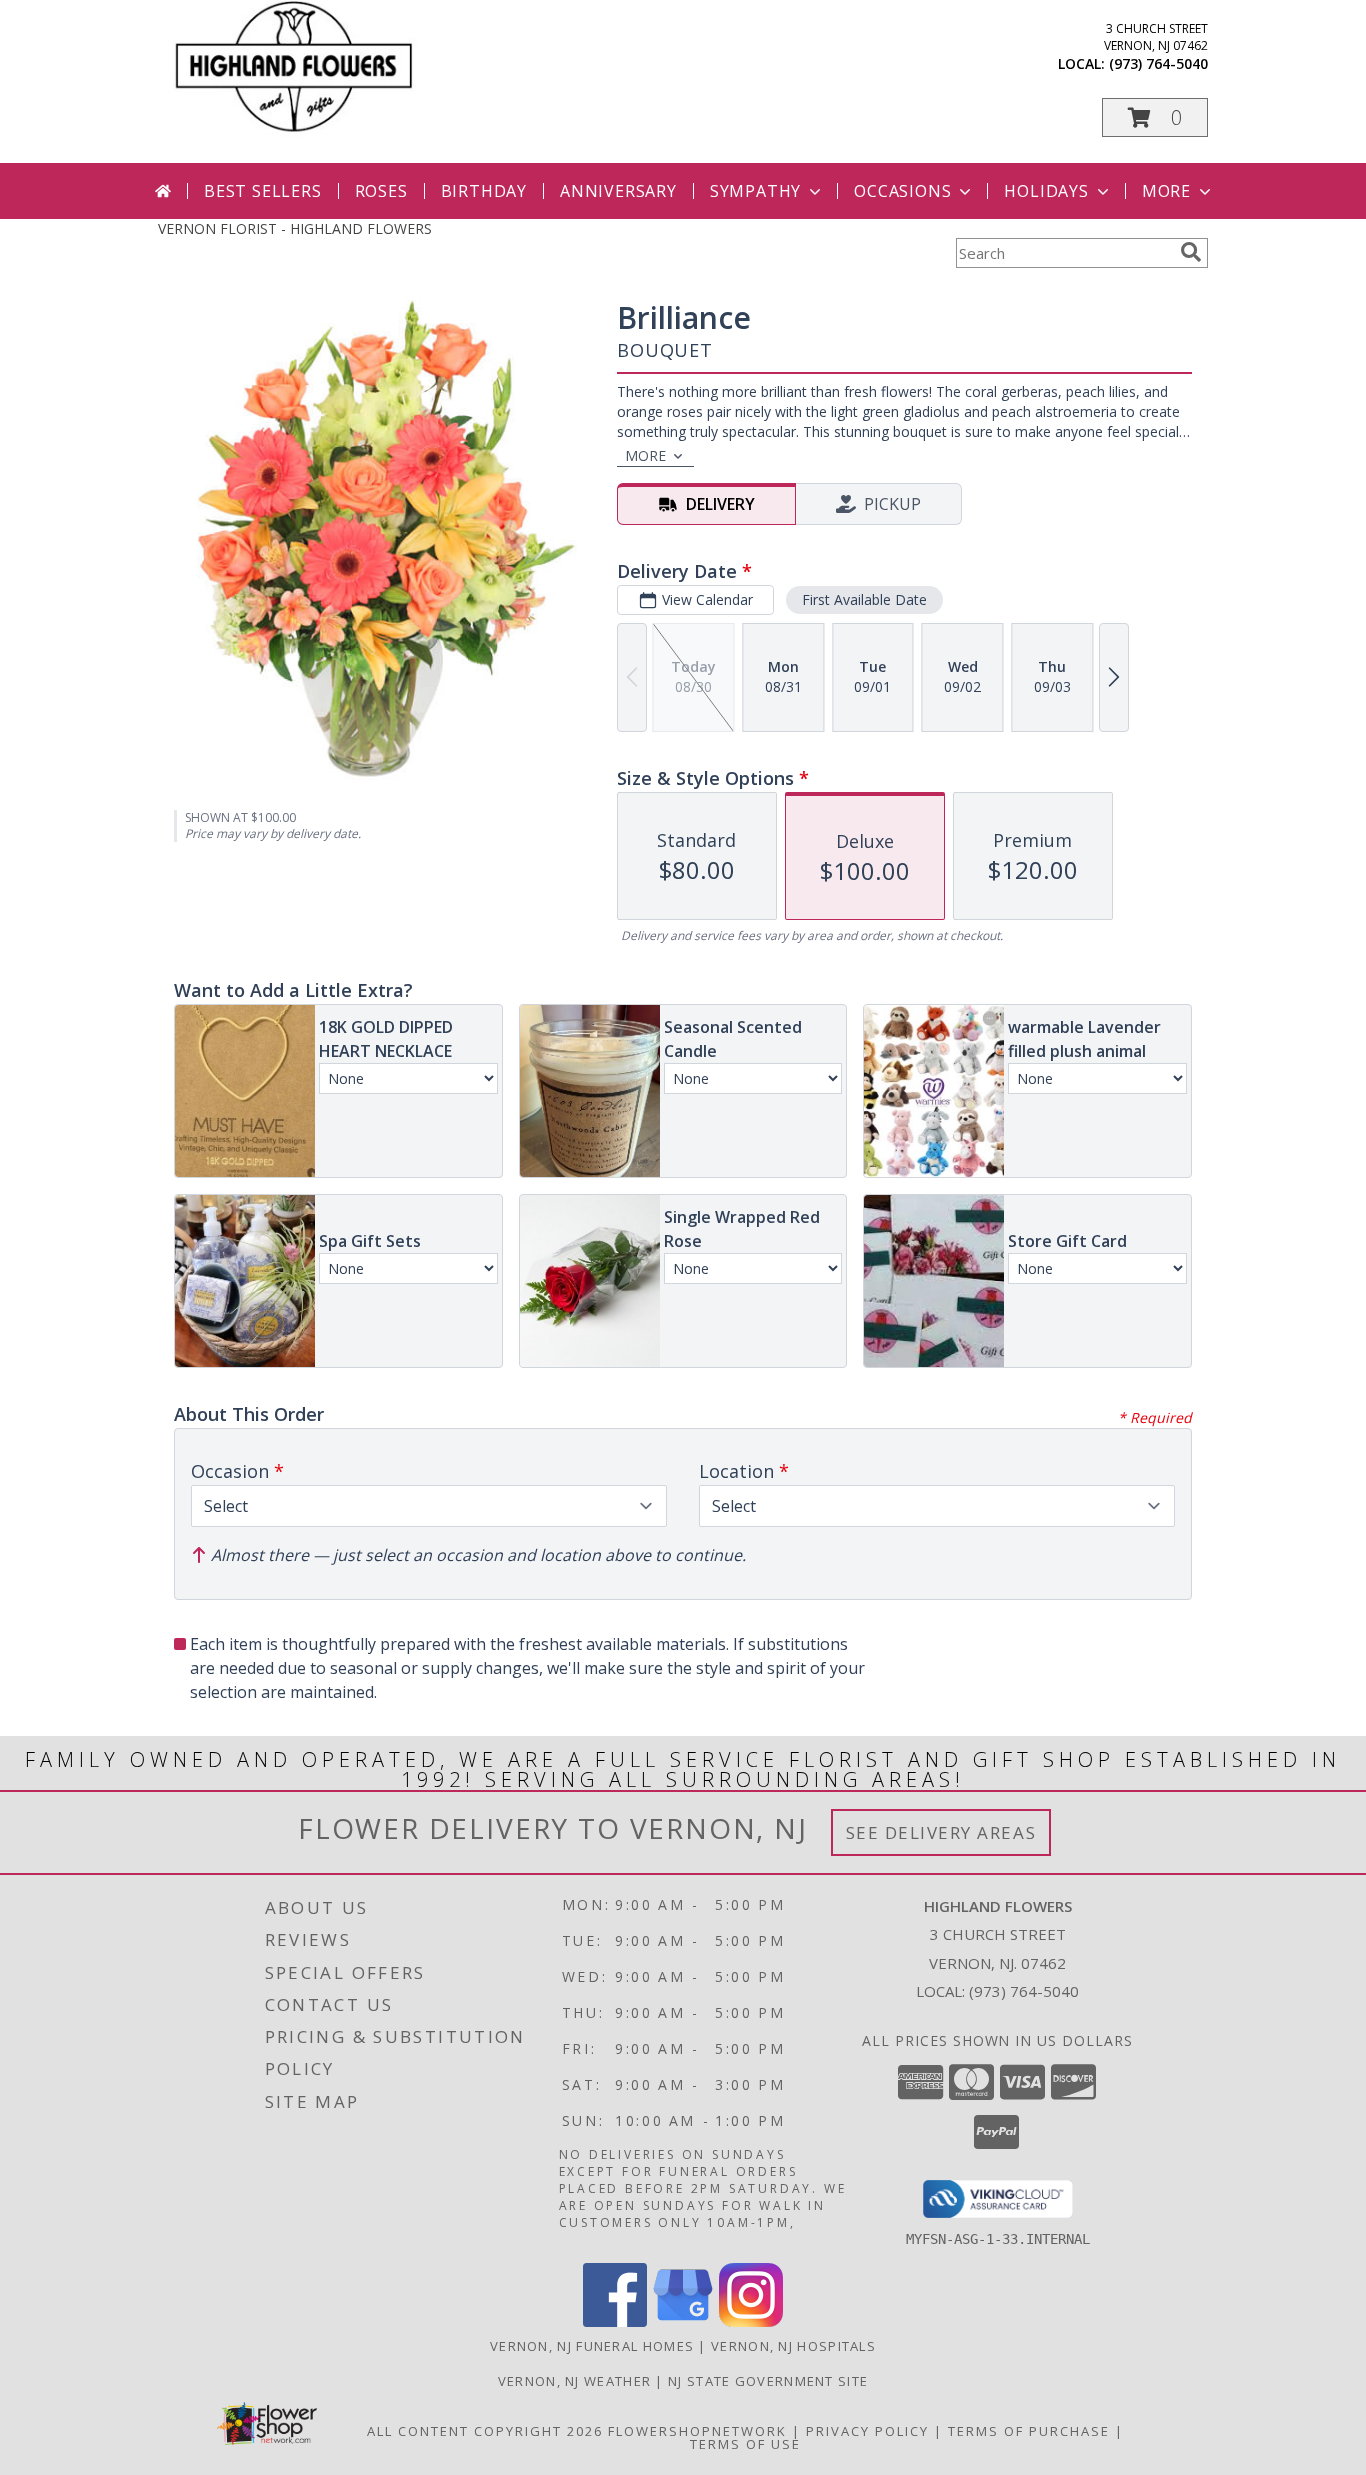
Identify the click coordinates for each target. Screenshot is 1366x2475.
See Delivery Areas (941, 1832)
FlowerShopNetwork (697, 2431)
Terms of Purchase (1029, 2431)
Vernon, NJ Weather (574, 2381)
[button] (1155, 117)
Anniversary (618, 191)
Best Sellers (263, 191)
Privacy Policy (867, 2431)
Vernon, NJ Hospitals (793, 2346)
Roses (381, 191)
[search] (1191, 252)
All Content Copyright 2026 (485, 2431)
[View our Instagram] (751, 2321)
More (1166, 191)
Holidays (1046, 191)
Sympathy (755, 191)
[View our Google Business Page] (683, 2321)
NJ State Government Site (768, 2381)
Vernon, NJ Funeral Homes (592, 2346)
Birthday (484, 191)
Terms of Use (745, 2444)
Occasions (902, 191)
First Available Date (864, 599)
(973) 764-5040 (1158, 63)
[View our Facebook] (615, 2321)
